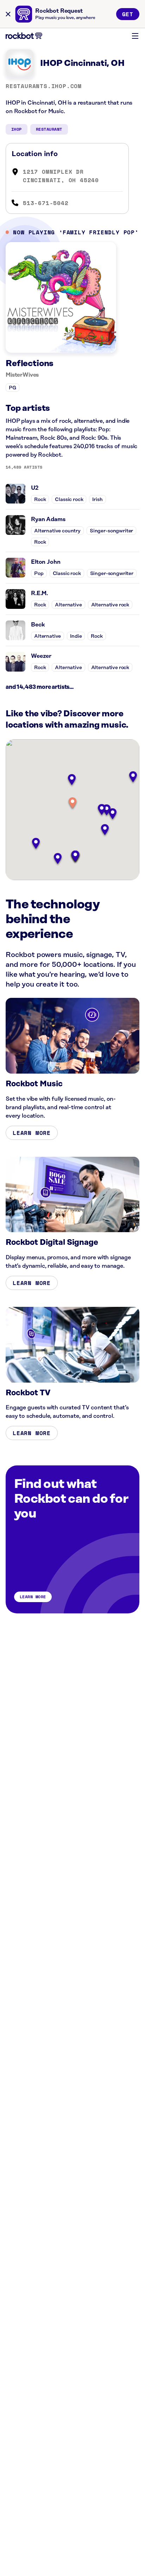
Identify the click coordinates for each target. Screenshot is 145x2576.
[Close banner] (8, 14)
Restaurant (49, 129)
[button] (72, 804)
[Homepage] (24, 36)
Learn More (32, 1133)
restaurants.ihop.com (44, 86)
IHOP (17, 129)
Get (128, 14)
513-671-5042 (46, 203)
